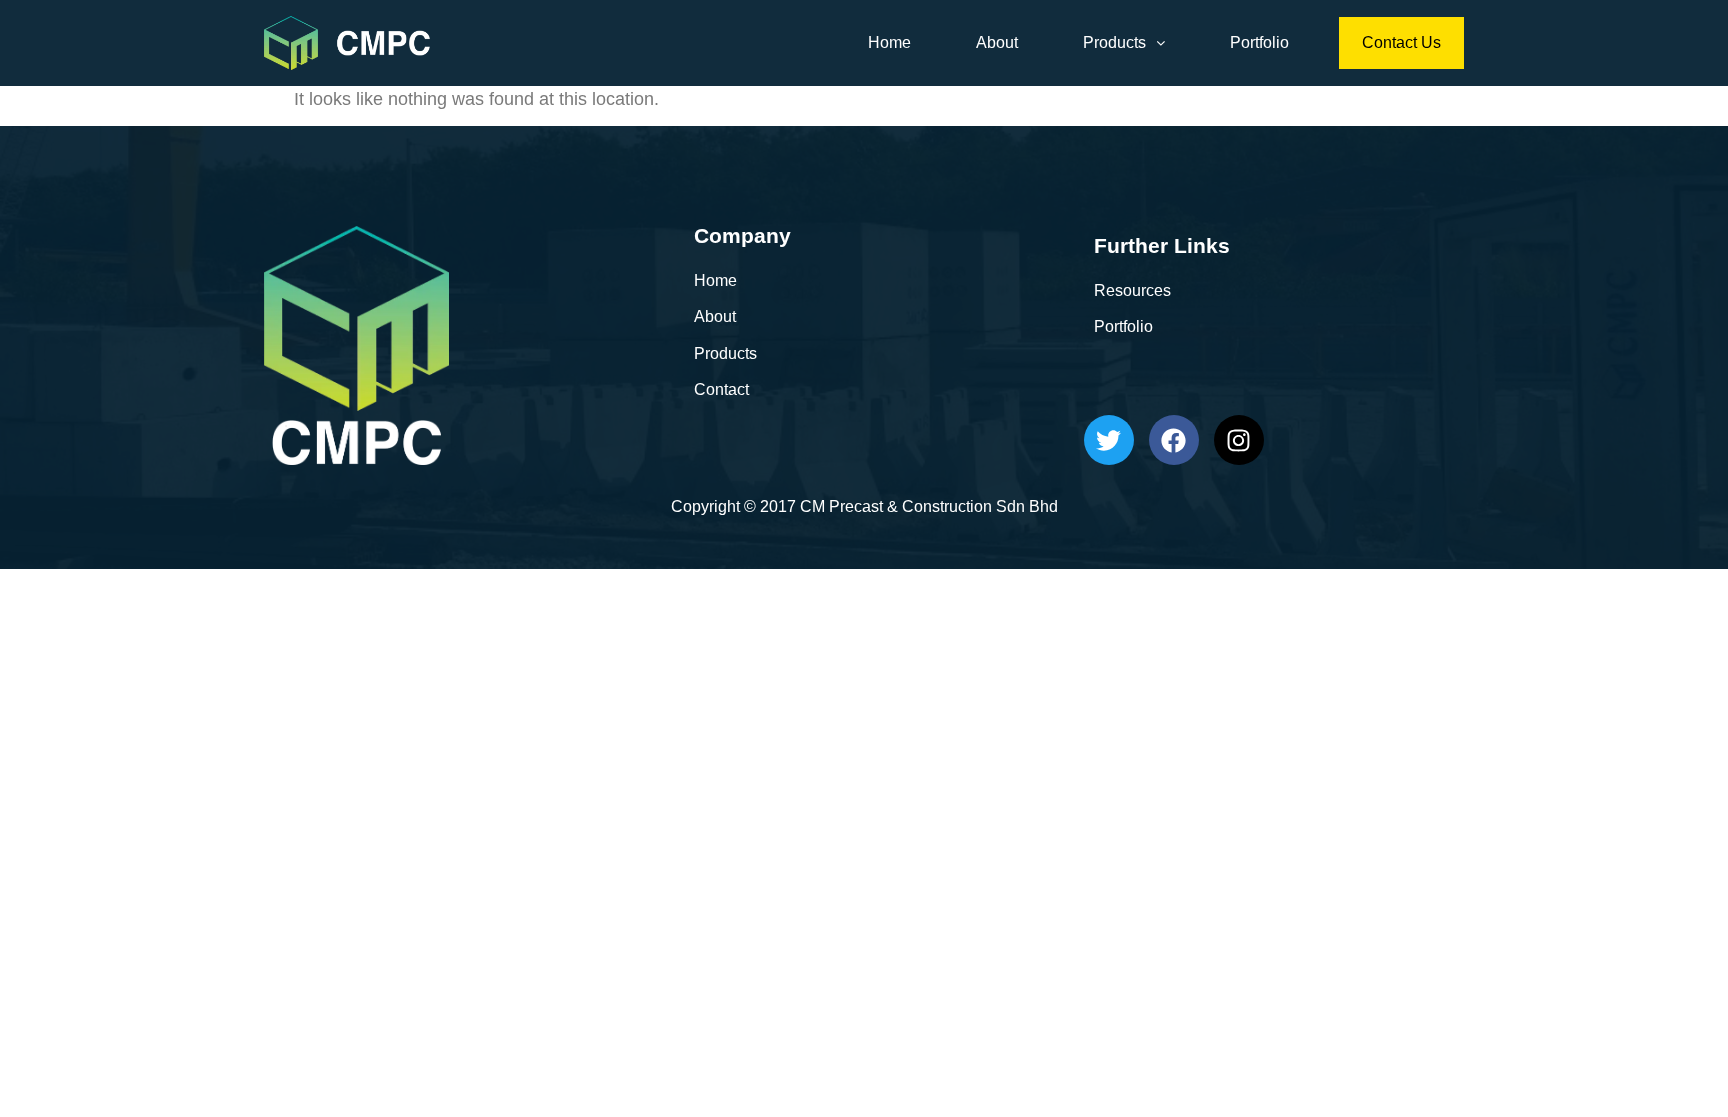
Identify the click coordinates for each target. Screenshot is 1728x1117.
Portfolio (1259, 42)
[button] (1124, 43)
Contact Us (1401, 42)
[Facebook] (1174, 440)
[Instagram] (1239, 440)
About (997, 42)
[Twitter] (1109, 440)
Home (889, 42)
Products (1114, 42)
